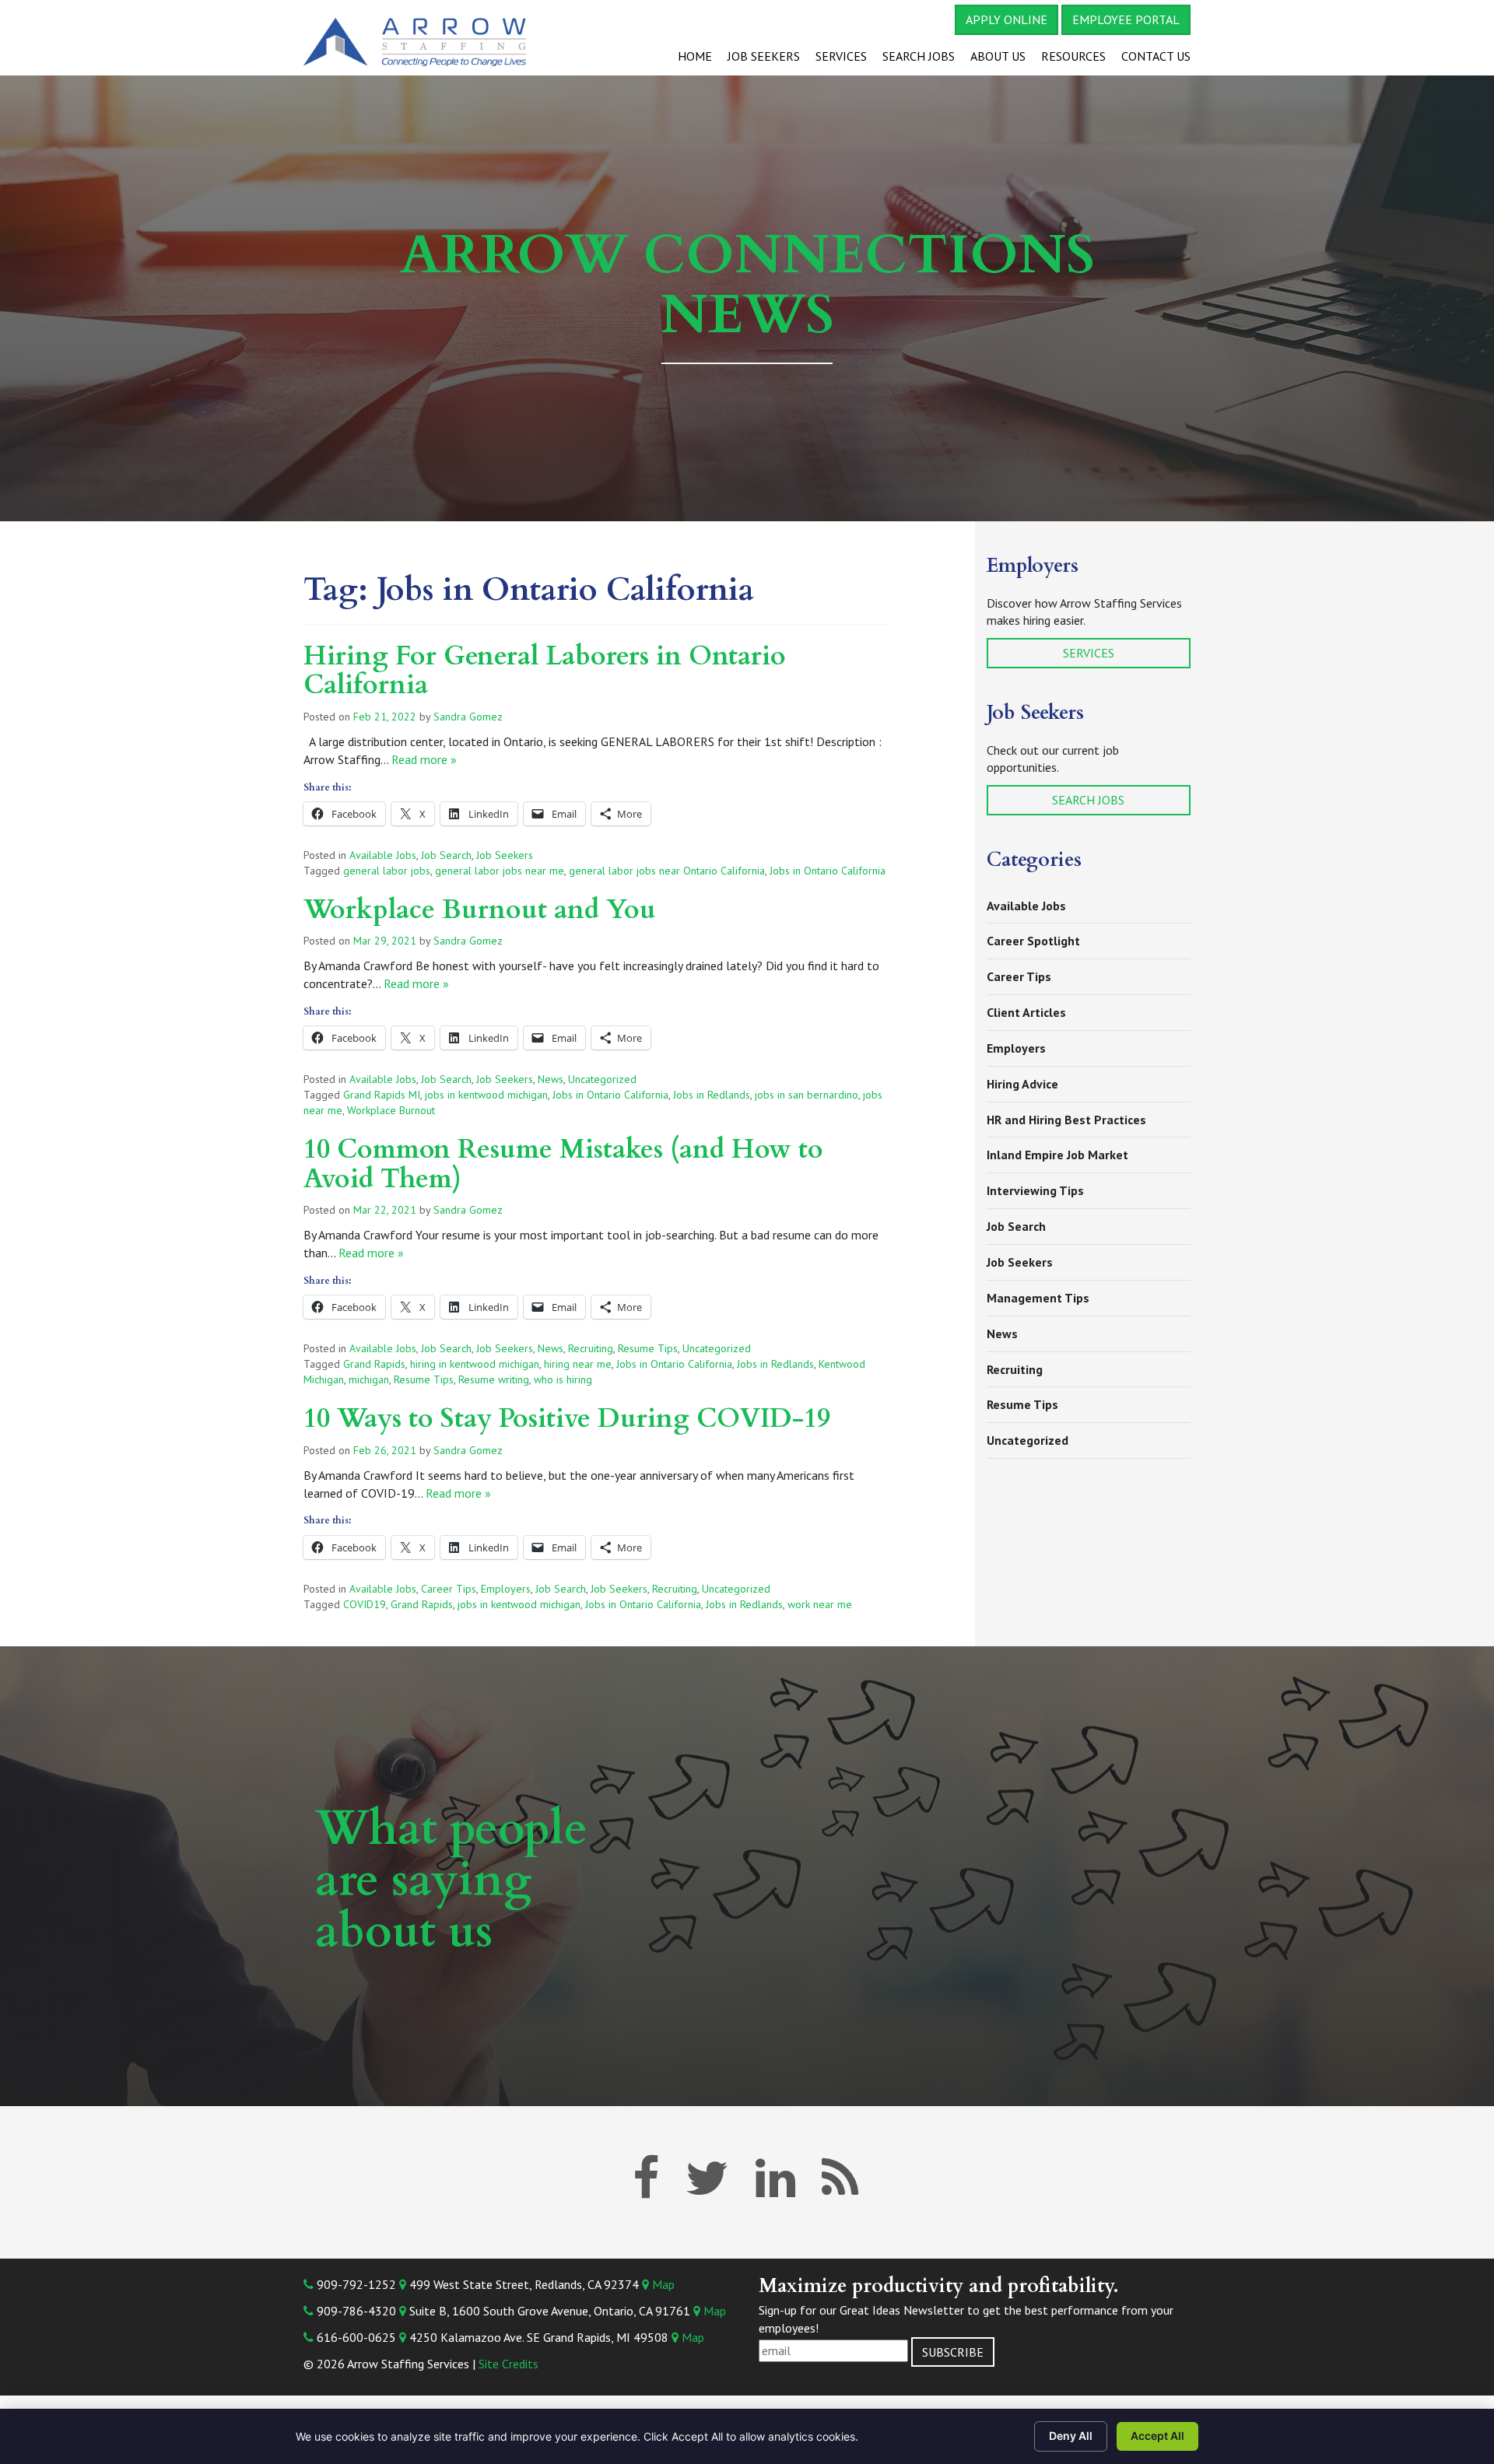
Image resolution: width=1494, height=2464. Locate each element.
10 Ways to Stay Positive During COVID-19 (567, 1418)
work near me (820, 1604)
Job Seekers (764, 56)
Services (841, 56)
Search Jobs (919, 56)
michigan (369, 1379)
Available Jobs (383, 855)
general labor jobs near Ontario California (667, 871)
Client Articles (1026, 1012)
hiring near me (578, 1364)
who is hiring (563, 1379)
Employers (506, 1589)
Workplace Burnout (391, 1110)
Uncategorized (602, 1079)
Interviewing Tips (1035, 1190)
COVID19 (365, 1604)
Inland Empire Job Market (1057, 1155)
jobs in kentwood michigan (486, 1095)
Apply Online (1007, 19)
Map (662, 2284)
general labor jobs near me (500, 871)
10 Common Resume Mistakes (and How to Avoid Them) (563, 1164)
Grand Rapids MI (382, 1095)
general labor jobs (387, 871)
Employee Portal (1126, 19)
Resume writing (494, 1379)
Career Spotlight (1033, 941)
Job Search (446, 855)
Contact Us (1156, 56)
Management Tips (1038, 1298)
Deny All (1071, 2436)
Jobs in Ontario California (828, 871)
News (551, 1079)
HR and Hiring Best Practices (1066, 1120)
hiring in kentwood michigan (475, 1364)
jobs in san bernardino (807, 1095)
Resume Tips (648, 1348)
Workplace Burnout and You (480, 910)
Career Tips (449, 1589)
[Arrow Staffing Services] (436, 39)
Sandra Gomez (468, 717)
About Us (998, 56)
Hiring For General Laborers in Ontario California (545, 670)
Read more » (424, 759)
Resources (1073, 56)
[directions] (403, 2284)
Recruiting (591, 1348)
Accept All (1157, 2436)
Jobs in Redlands (712, 1095)
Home (695, 56)
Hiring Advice (1022, 1084)
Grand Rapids (374, 1364)
